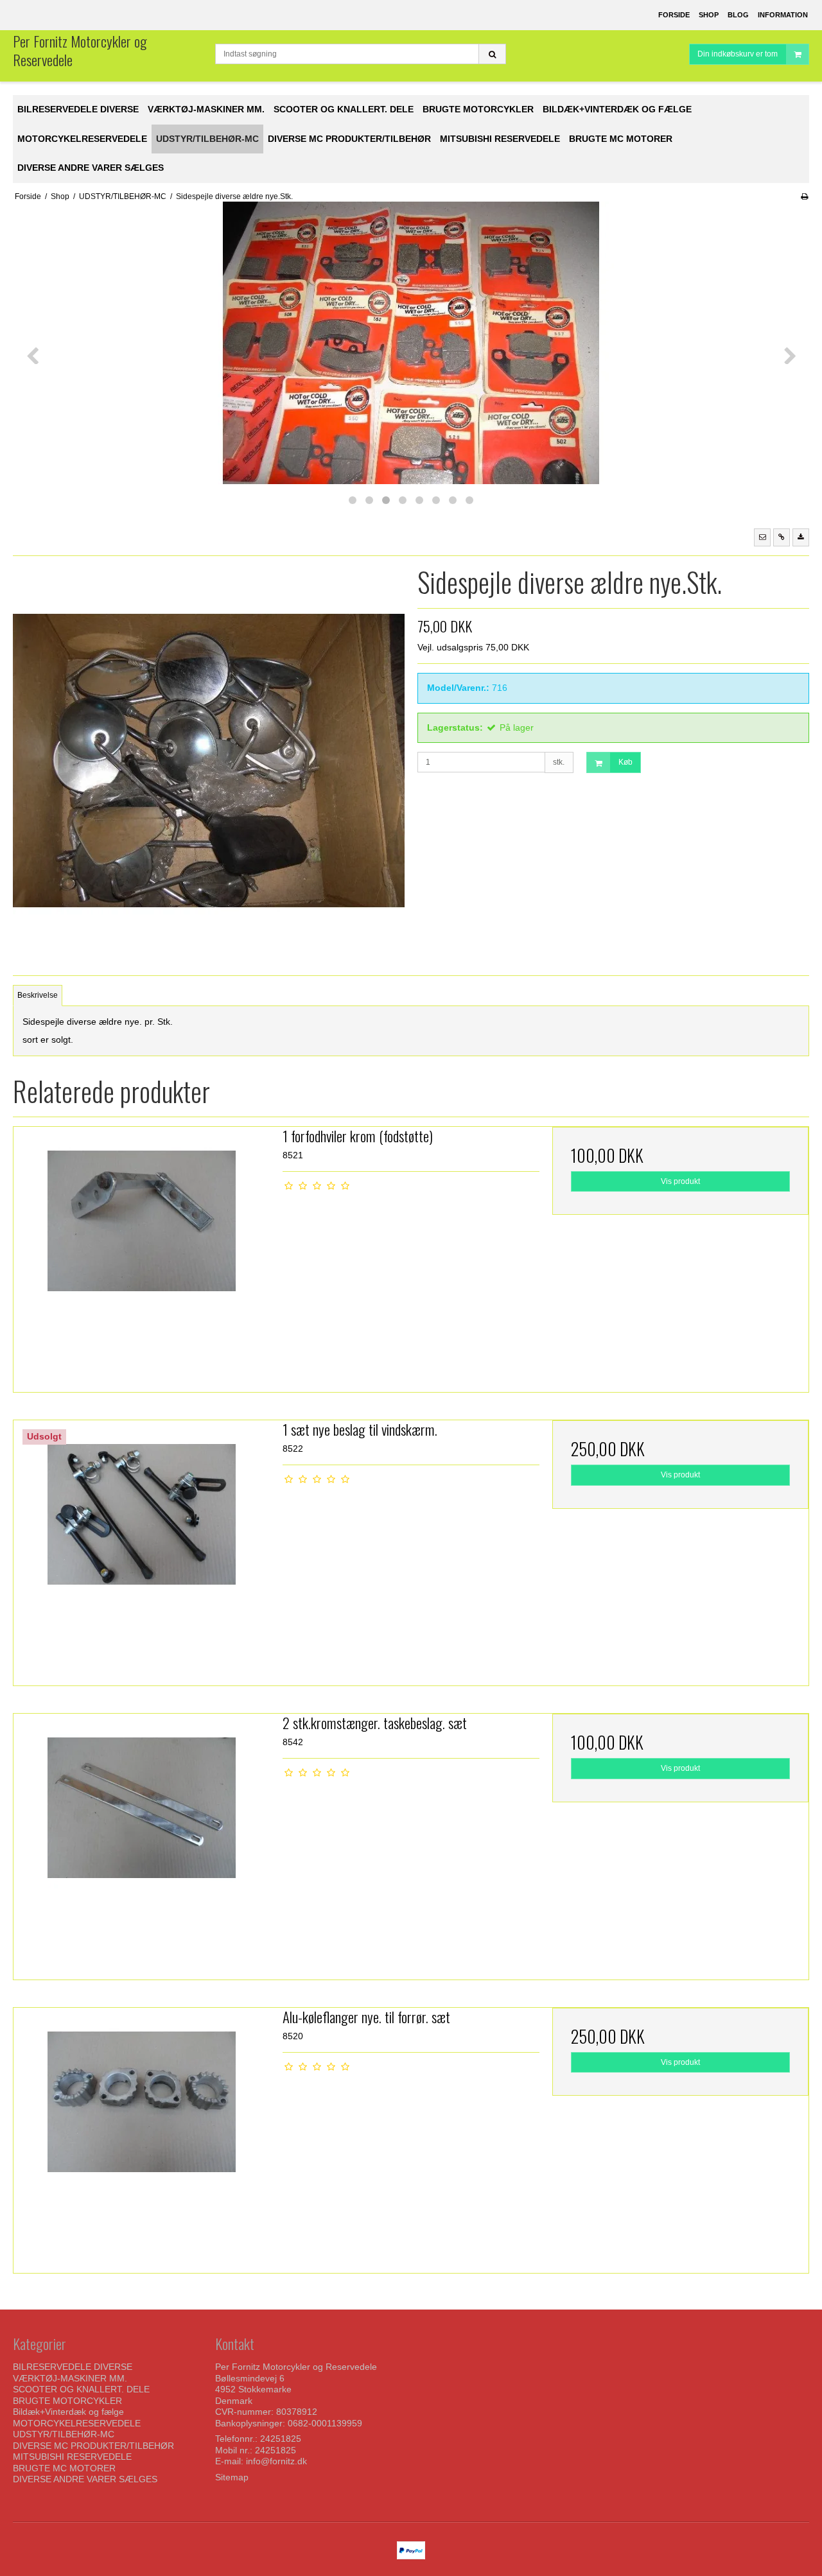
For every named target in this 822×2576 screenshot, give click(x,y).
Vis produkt (680, 1181)
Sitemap (232, 2477)
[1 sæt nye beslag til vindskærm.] (142, 1548)
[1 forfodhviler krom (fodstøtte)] (142, 1255)
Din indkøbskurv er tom (738, 54)
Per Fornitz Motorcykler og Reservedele (80, 50)
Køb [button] (625, 762)
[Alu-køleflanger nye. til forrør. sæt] (142, 2136)
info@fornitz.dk (276, 2461)
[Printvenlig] (804, 196)
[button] (762, 537)
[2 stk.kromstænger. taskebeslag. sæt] (142, 1842)
